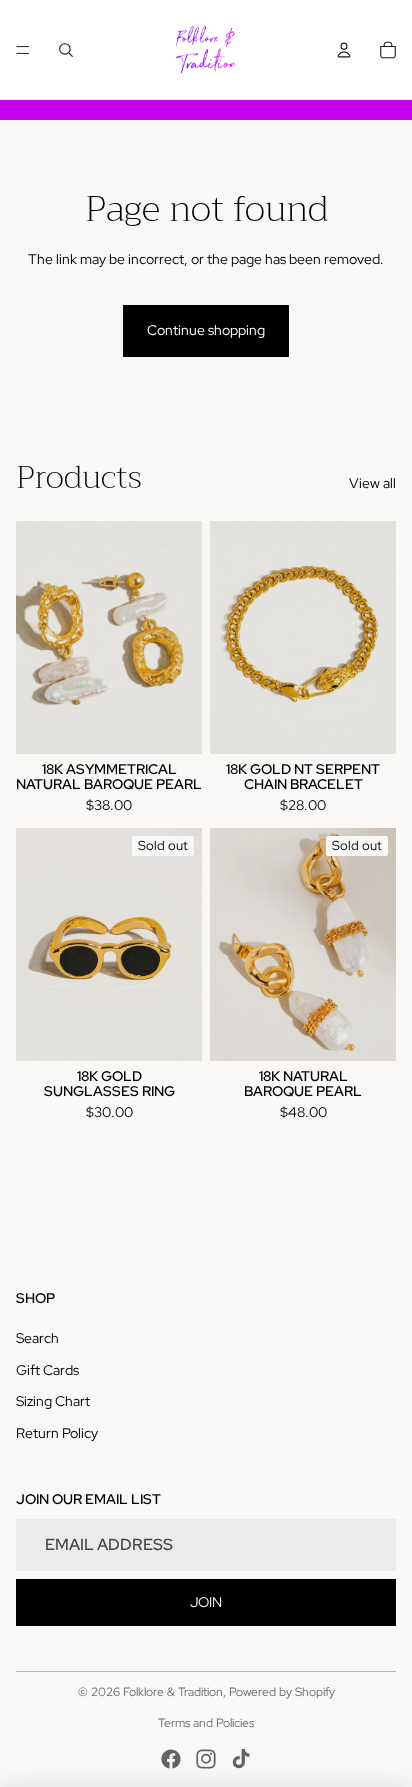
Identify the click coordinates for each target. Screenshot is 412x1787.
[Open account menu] (344, 50)
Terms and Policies (206, 1723)
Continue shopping (206, 330)
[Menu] (23, 50)
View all (372, 483)
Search (37, 1338)
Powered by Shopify (282, 1692)
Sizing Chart (53, 1401)
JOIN (206, 1602)
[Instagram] (206, 1759)
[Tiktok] (241, 1759)
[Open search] (66, 50)
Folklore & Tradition (173, 1692)
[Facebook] (171, 1759)
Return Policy (57, 1433)
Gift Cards (47, 1370)
